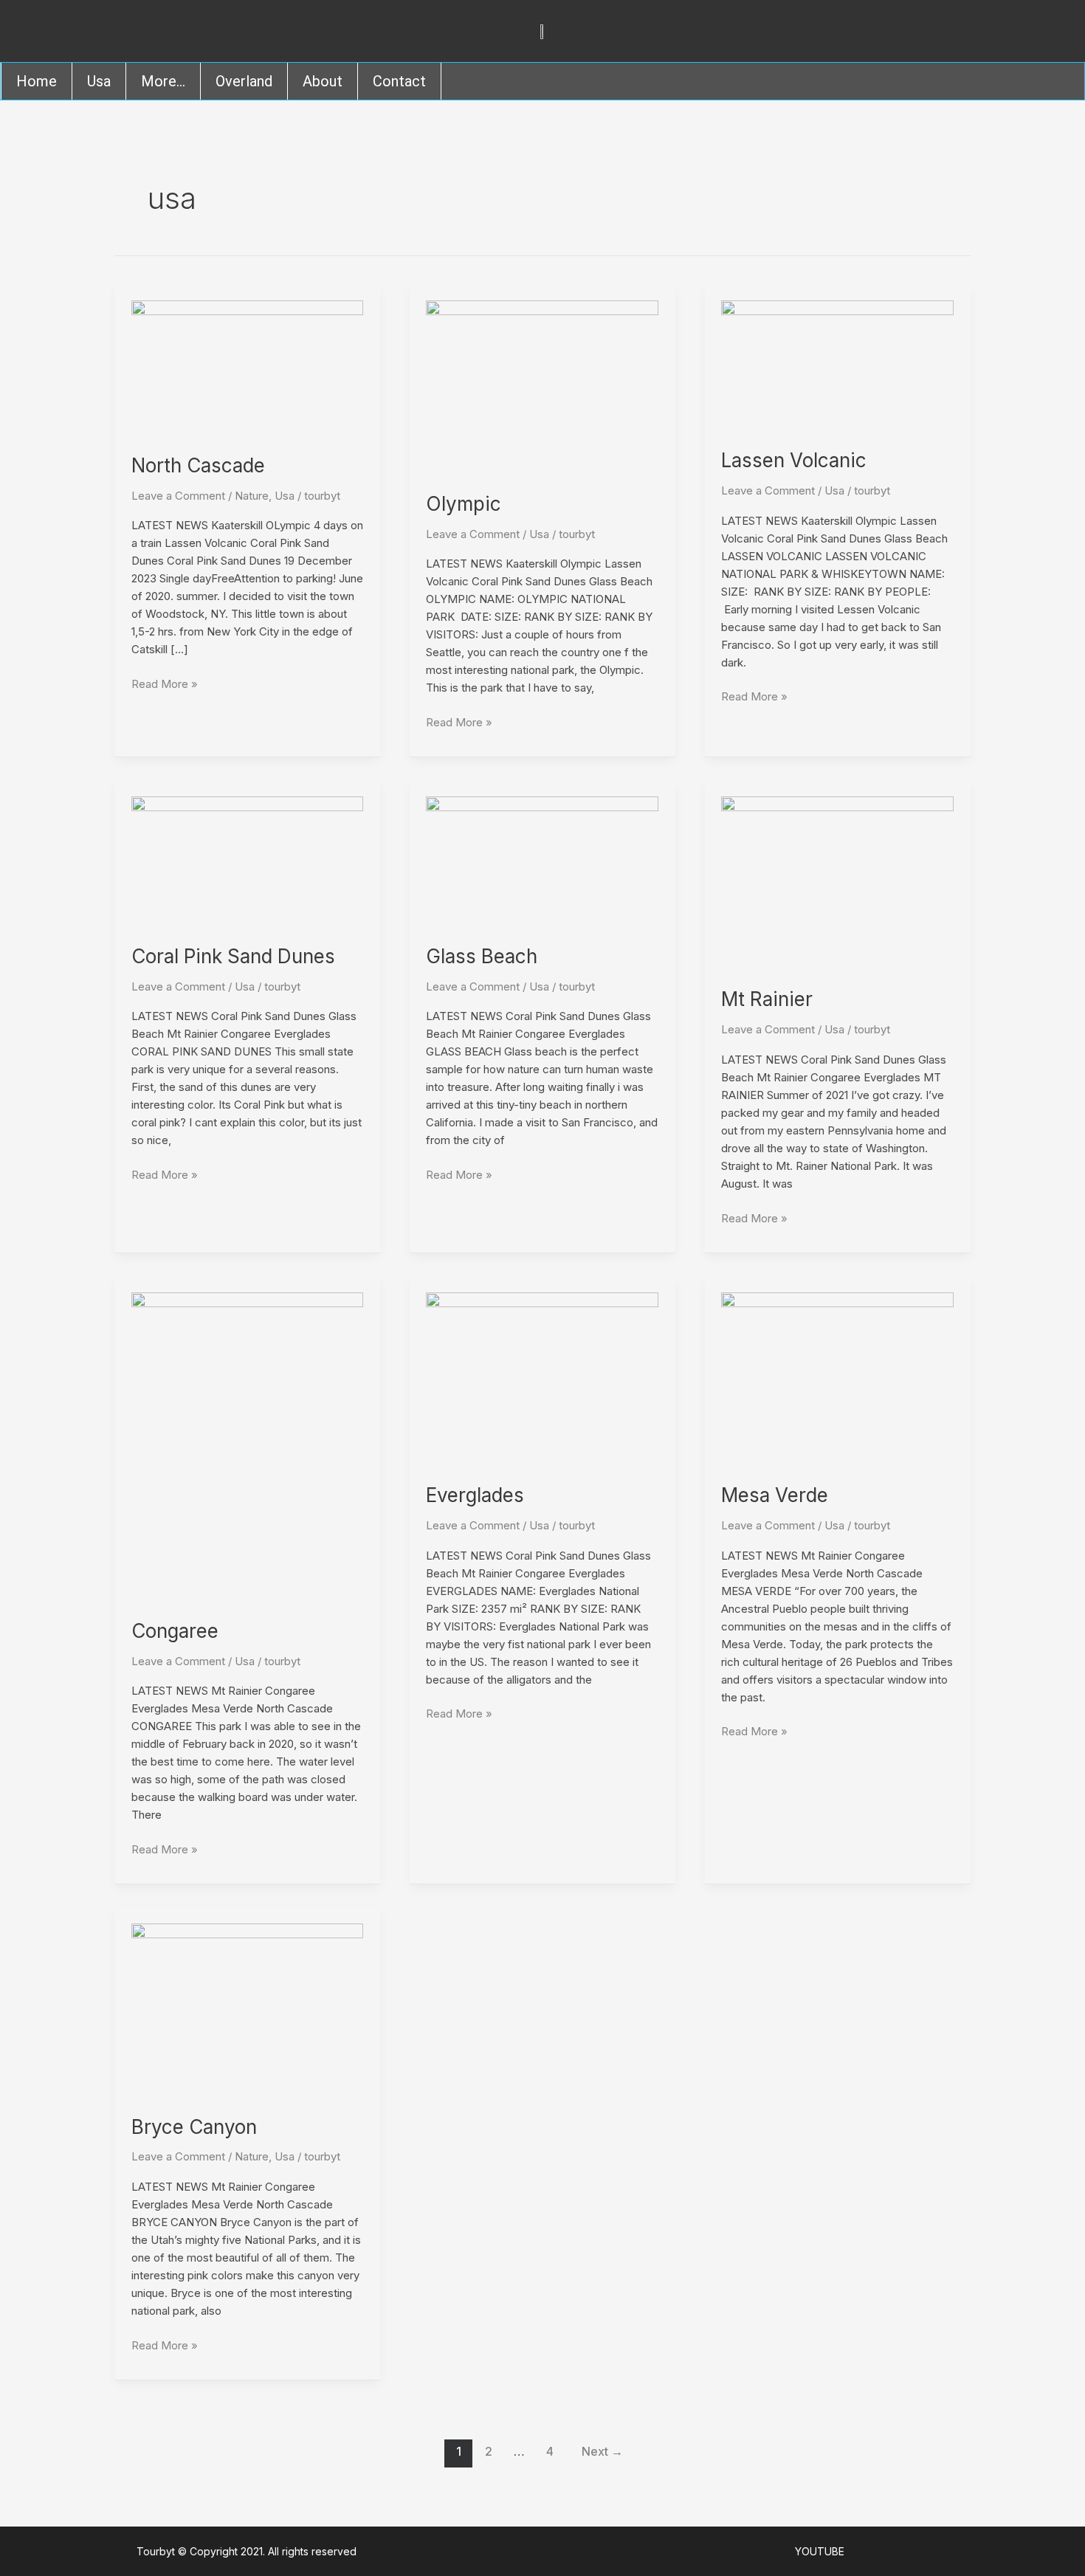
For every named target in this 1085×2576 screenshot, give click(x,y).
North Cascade (198, 465)
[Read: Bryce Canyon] (248, 2010)
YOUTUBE (820, 2551)
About (323, 81)
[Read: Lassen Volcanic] (837, 365)
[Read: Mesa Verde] (837, 1378)
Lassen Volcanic (794, 460)
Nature (252, 496)
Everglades (475, 1495)
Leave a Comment (178, 496)
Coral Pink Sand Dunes (233, 956)
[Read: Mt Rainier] (837, 882)
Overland (244, 81)
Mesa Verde (775, 1495)
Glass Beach (482, 956)
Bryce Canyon (194, 2127)
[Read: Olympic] (542, 386)
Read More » (165, 683)
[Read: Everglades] (542, 1378)
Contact (399, 81)
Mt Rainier (767, 999)
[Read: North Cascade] (248, 367)
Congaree (175, 1631)
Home (37, 81)
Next (602, 2452)
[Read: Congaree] (248, 1446)
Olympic (464, 504)
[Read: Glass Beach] (542, 861)
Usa (99, 81)
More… (163, 81)
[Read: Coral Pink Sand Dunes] (248, 861)
